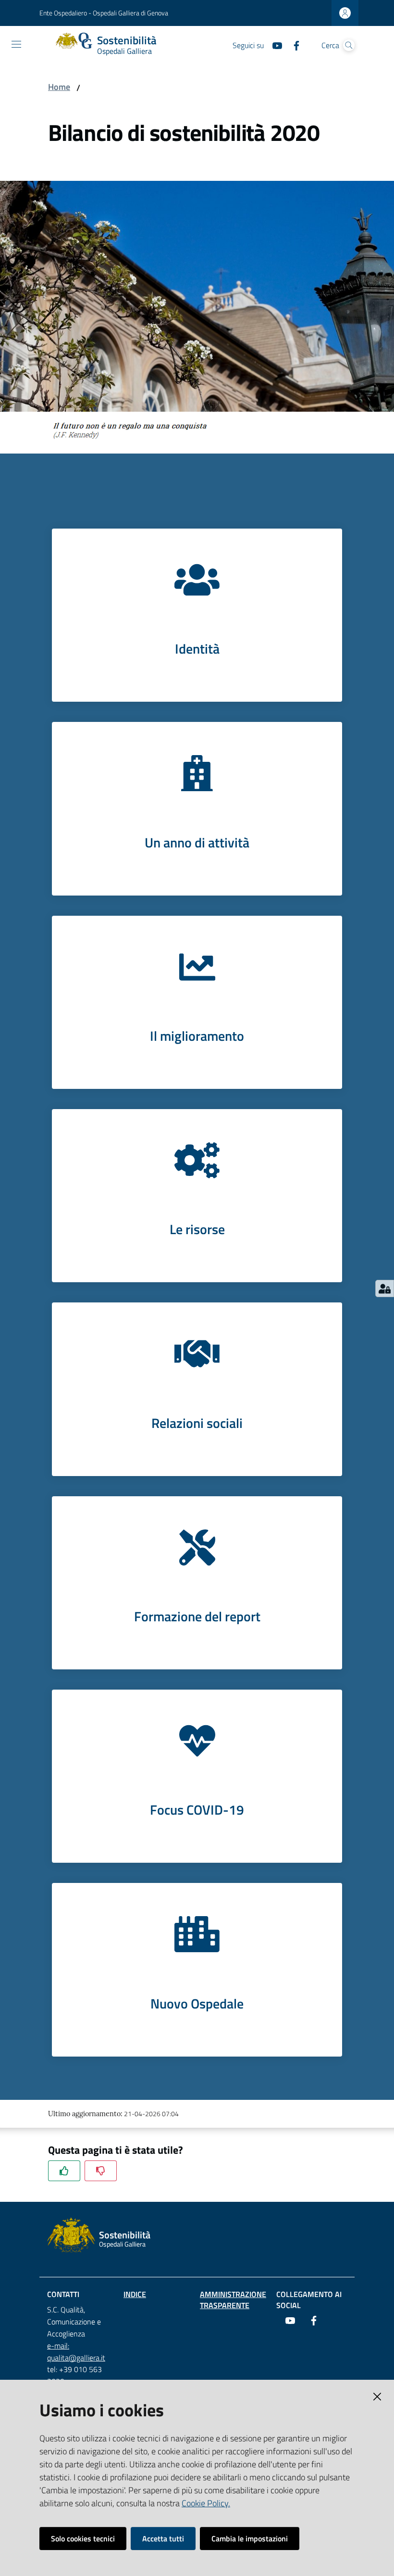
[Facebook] (293, 45)
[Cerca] (349, 45)
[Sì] (64, 2171)
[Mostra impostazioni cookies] (385, 1288)
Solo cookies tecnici (83, 2538)
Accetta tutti (163, 2538)
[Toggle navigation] (16, 44)
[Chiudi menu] (359, 19)
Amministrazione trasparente (233, 2300)
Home (59, 87)
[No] (101, 2171)
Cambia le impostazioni (250, 2538)
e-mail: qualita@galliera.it (76, 2352)
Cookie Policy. (206, 2503)
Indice (135, 2294)
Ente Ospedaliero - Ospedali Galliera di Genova (104, 13)
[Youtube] (273, 45)
